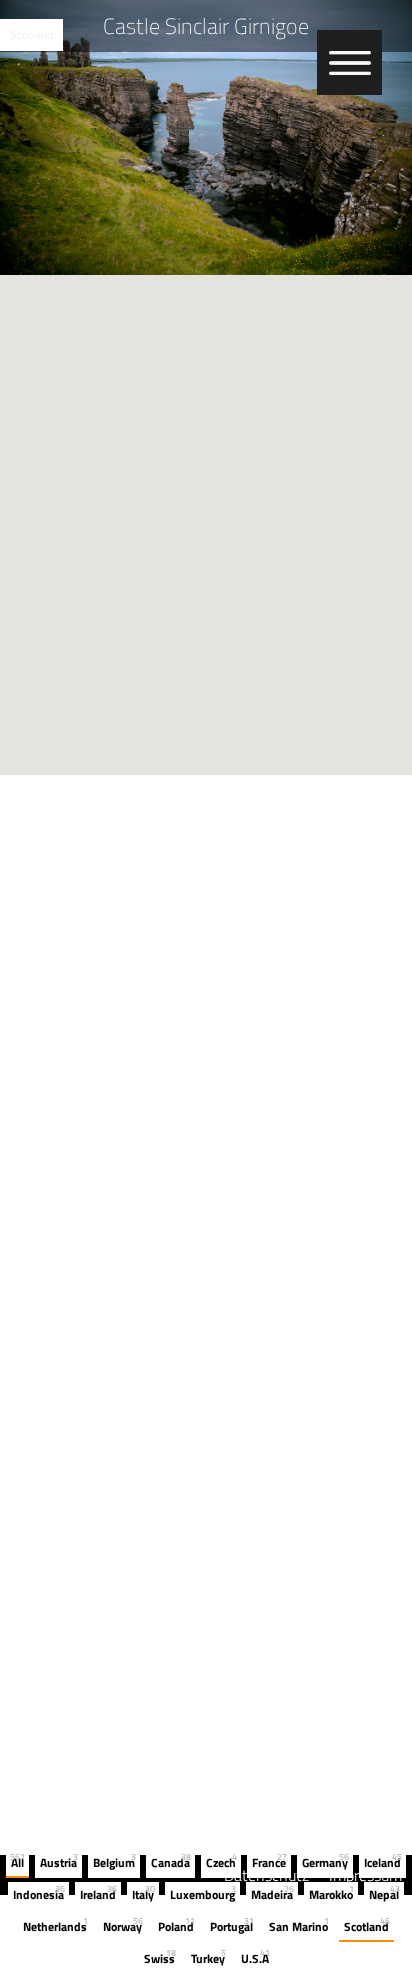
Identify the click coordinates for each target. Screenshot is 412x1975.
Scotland (31, 34)
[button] (206, 513)
